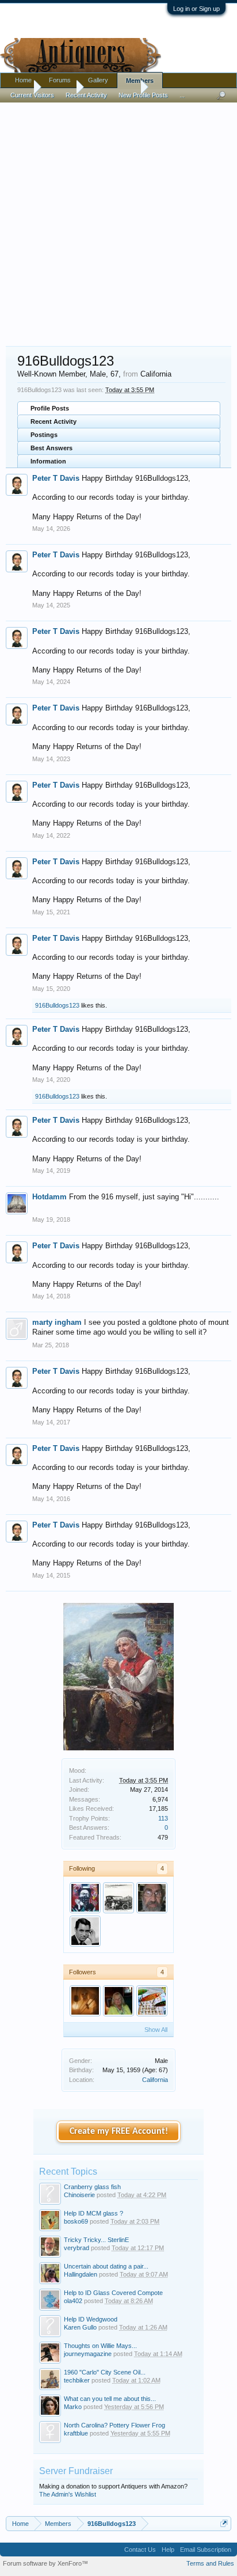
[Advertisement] (118, 219)
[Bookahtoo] (85, 1931)
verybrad (77, 2248)
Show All (156, 2030)
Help (168, 2550)
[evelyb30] (118, 1898)
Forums (60, 80)
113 (163, 1818)
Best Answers (51, 448)
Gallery (98, 80)
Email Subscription (206, 2550)
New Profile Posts (143, 95)
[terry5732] (152, 1898)
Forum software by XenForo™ (45, 2563)
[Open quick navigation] (224, 2523)
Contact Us (140, 2550)
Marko (73, 2407)
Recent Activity (53, 421)
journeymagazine (88, 2354)
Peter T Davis (56, 478)
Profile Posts (50, 408)
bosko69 (76, 2221)
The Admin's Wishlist (68, 2494)
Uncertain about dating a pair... (106, 2266)
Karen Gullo (80, 2327)
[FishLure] (152, 2001)
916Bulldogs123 (57, 1005)
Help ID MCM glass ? (93, 2213)
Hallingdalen (81, 2274)
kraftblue (76, 2433)
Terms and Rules (210, 2563)
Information (48, 461)
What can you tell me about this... (110, 2399)
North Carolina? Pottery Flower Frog (114, 2425)
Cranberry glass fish (92, 2187)
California (155, 2080)
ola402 (73, 2301)
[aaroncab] (85, 1898)
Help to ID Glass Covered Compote (113, 2293)
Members (140, 81)
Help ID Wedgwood (91, 2319)
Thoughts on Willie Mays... (100, 2346)
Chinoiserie (79, 2195)
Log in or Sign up (196, 9)
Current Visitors (32, 95)
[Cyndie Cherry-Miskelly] (118, 2001)
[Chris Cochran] (85, 2001)
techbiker (77, 2380)
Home (23, 80)
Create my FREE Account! (119, 2132)
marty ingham (57, 1322)
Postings (44, 435)
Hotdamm (49, 1197)
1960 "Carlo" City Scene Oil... (105, 2372)
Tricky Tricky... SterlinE (96, 2240)
